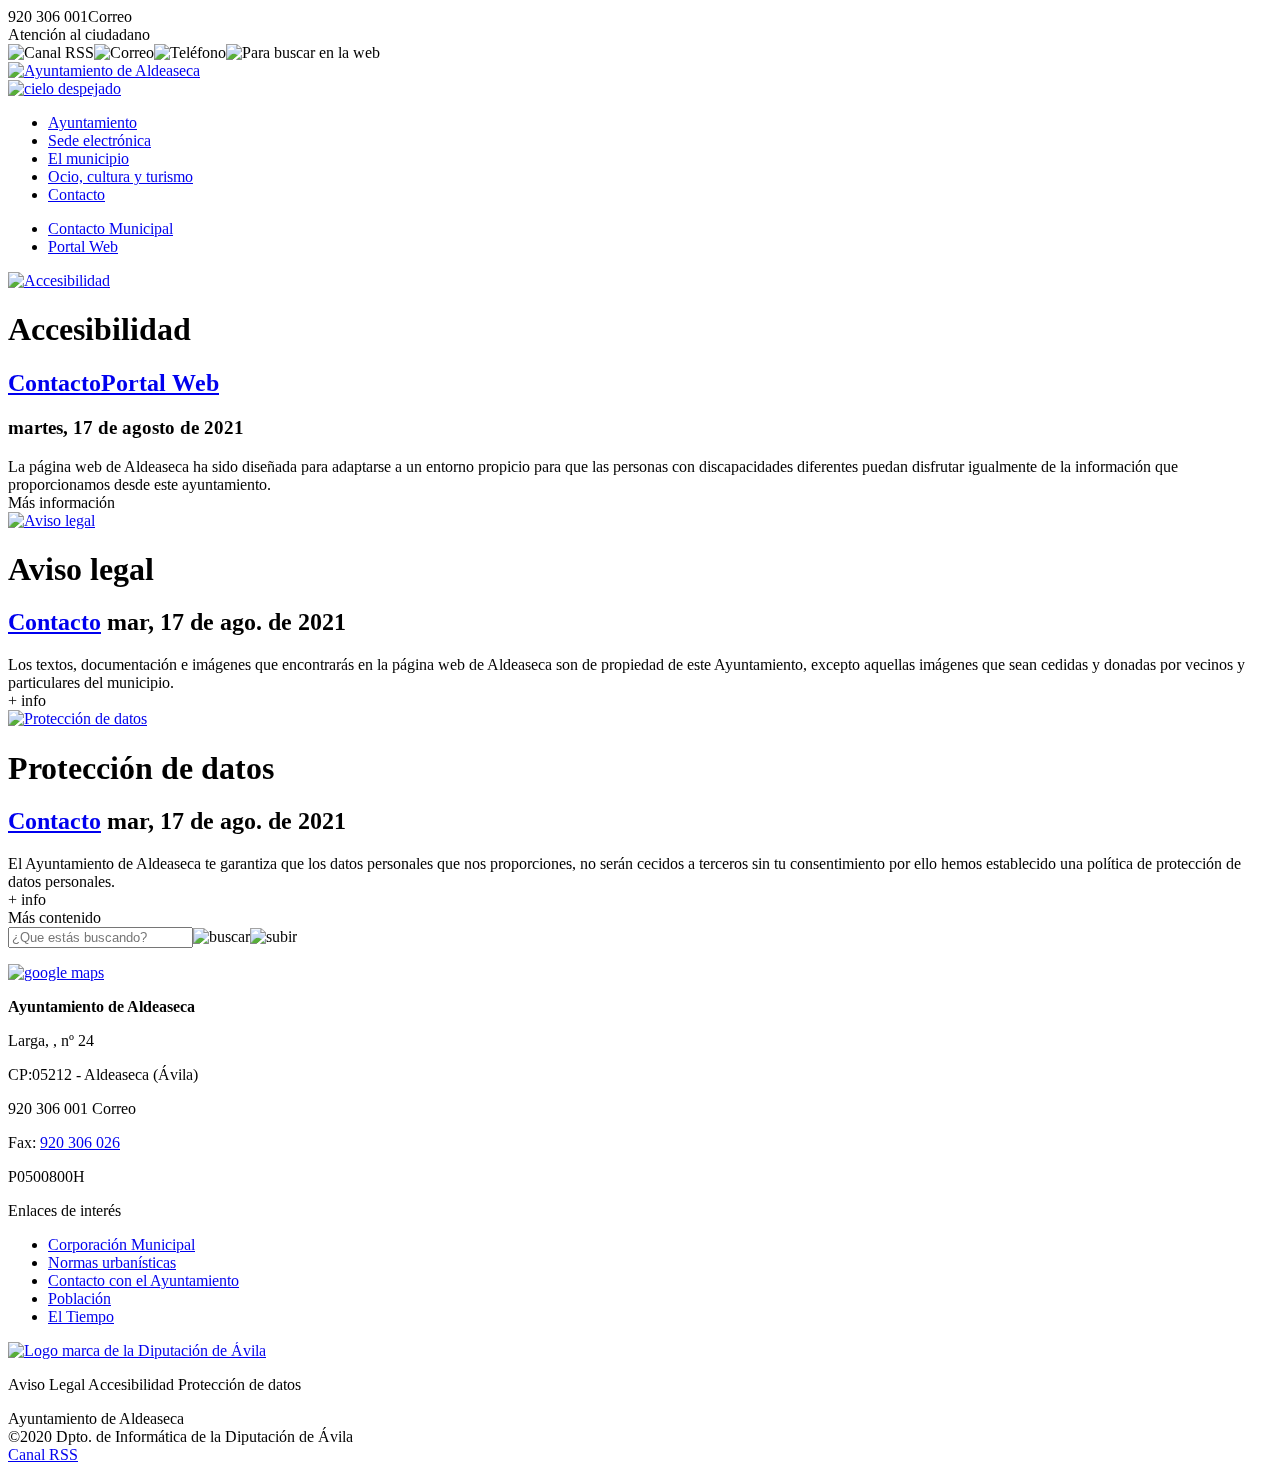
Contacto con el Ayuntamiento (143, 1280)
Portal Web (83, 246)
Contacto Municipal (110, 228)
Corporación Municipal (121, 1244)
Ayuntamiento (92, 122)
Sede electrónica (99, 140)
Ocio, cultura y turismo (120, 176)
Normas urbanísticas (112, 1262)
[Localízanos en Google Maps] (56, 972)
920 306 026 (80, 1142)
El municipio (88, 158)
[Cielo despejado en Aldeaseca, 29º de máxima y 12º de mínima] (64, 88)
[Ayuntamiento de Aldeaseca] (104, 70)
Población (79, 1298)
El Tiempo (81, 1316)
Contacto (76, 194)
